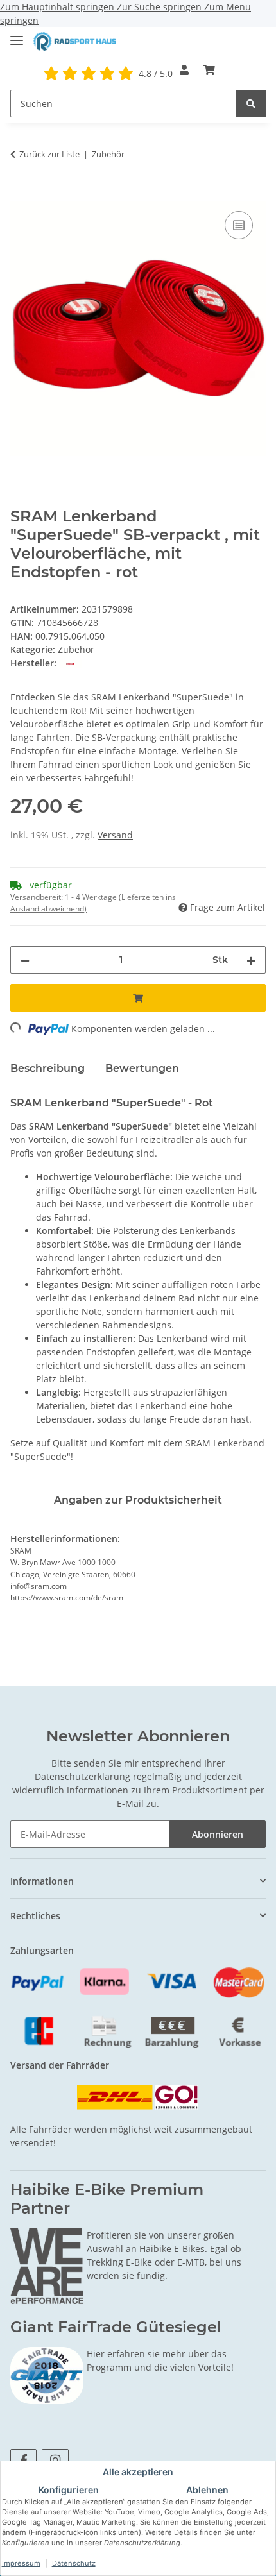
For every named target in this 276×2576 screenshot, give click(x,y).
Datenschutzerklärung (82, 1776)
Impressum (21, 2563)
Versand (115, 835)
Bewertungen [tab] (142, 1068)
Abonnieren (218, 1834)
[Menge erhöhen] (251, 960)
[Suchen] (251, 104)
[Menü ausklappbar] (17, 35)
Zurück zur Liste (49, 154)
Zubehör (76, 649)
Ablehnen (207, 2490)
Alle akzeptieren (138, 2472)
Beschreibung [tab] (47, 1068)
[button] (184, 70)
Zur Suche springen (160, 7)
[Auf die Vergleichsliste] (239, 225)
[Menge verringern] (25, 960)
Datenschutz (74, 2563)
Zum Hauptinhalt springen (58, 7)
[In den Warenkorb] (21, 194)
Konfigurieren (69, 2490)
